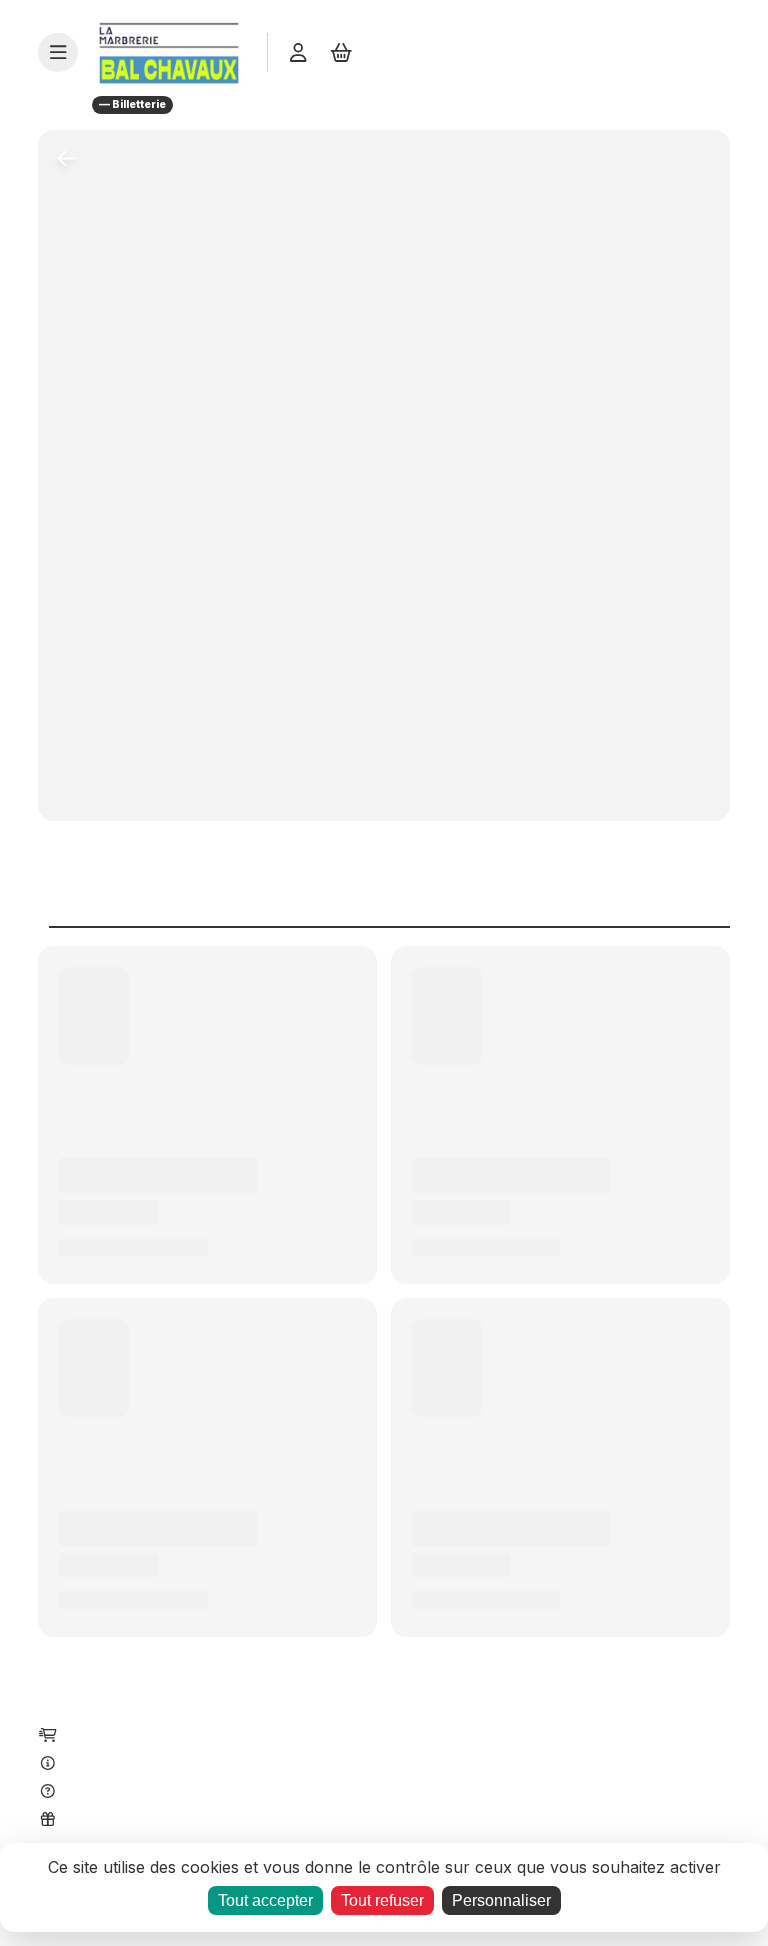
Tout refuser (382, 1900)
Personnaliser (501, 1900)
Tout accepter (265, 1900)
